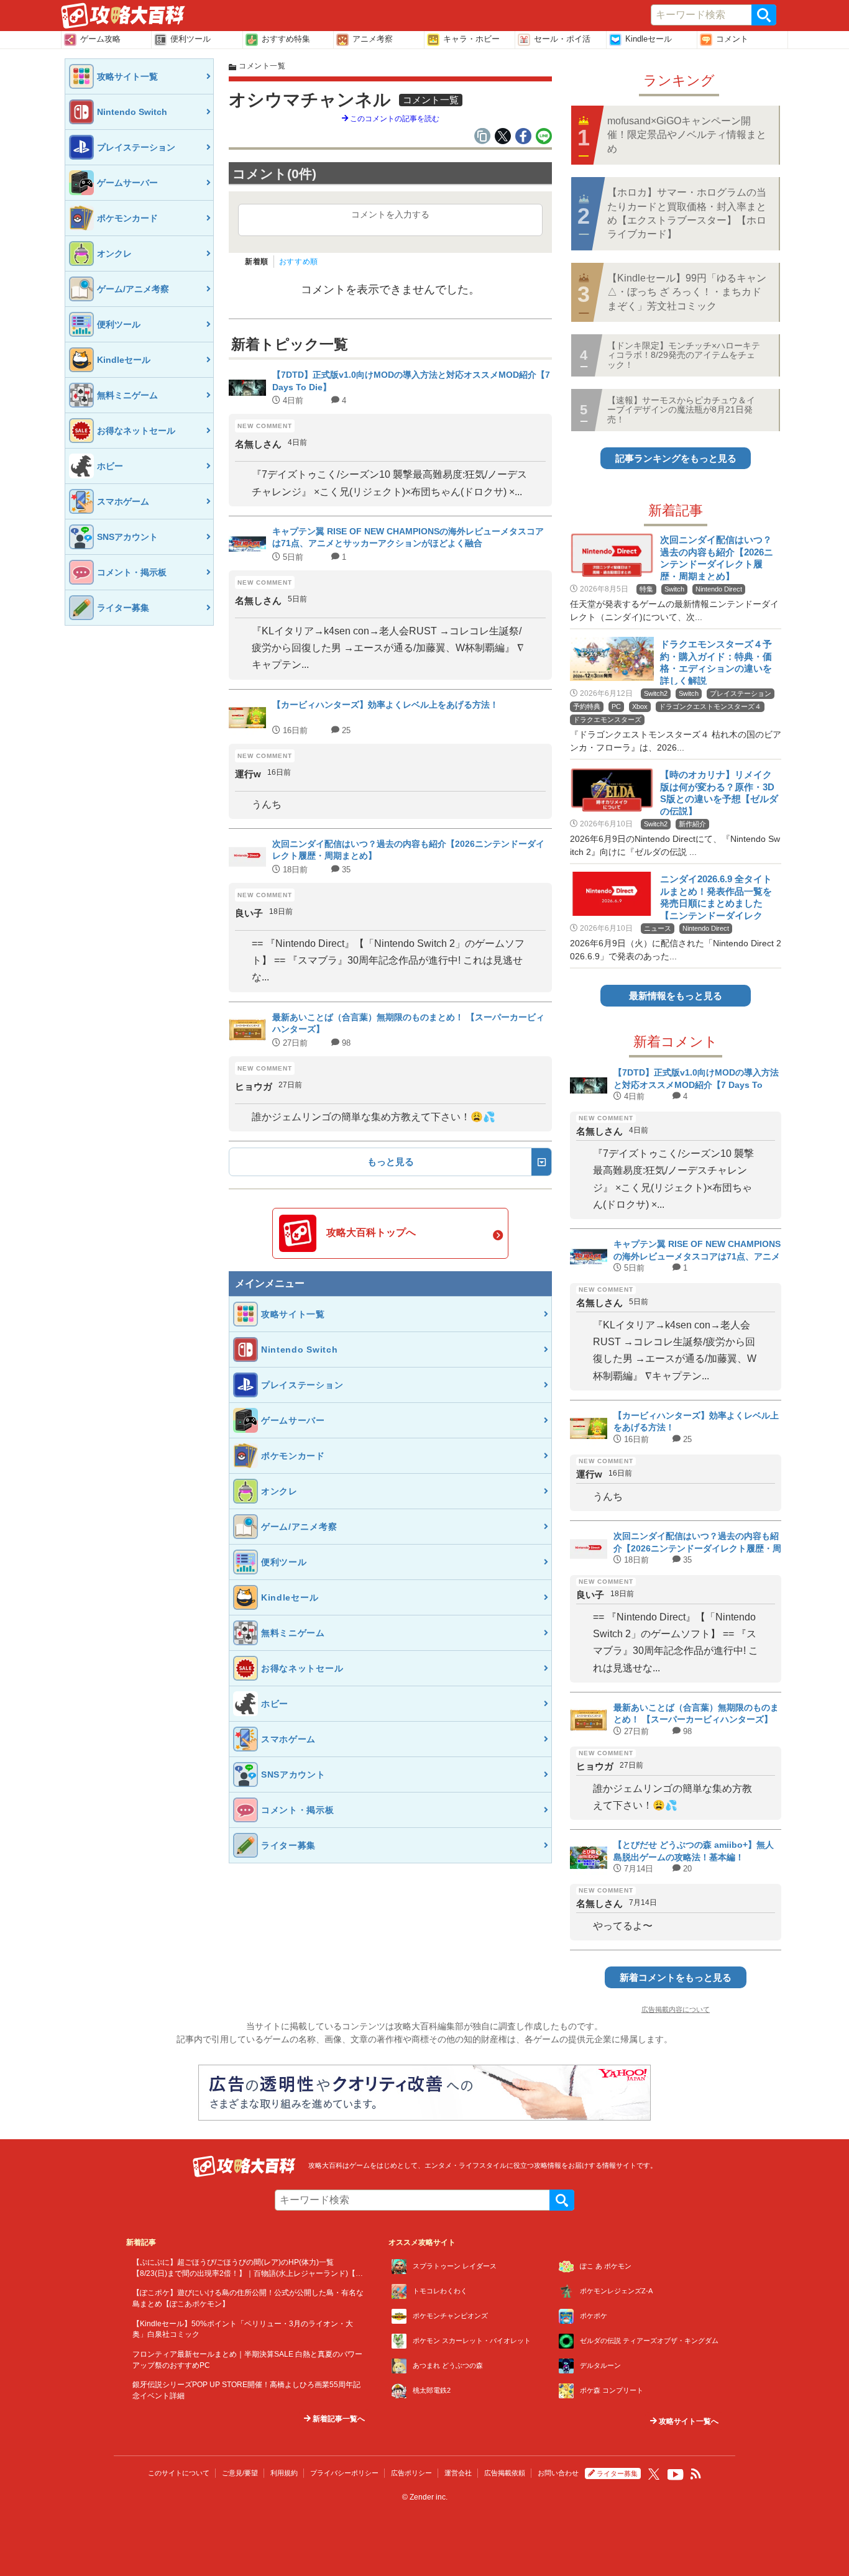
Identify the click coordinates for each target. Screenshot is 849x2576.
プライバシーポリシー (344, 2473)
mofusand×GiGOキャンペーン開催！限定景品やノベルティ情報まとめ (687, 135)
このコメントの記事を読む (394, 119)
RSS (696, 2474)
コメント (732, 39)
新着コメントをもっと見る (676, 1977)
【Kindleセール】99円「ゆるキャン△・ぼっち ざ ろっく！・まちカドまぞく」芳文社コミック (687, 292)
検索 (764, 15)
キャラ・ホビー (471, 39)
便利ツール (190, 39)
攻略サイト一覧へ (688, 2421)
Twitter (654, 2474)
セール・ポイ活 (562, 39)
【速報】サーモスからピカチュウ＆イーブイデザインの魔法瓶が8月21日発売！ (681, 410)
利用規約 (284, 2473)
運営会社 (458, 2473)
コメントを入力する (390, 214)
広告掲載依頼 (505, 2473)
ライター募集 (617, 2473)
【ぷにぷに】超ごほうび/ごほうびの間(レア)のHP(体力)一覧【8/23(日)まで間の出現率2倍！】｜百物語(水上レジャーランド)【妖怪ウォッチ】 (248, 2273)
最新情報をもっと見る (676, 996)
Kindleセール (649, 39)
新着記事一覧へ (338, 2419)
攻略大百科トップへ (371, 1232)
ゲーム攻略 (100, 39)
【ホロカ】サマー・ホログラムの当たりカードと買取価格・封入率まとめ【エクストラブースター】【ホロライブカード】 (687, 213)
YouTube (676, 2475)
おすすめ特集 (286, 39)
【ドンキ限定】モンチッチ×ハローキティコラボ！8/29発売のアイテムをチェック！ (684, 355)
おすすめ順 (299, 262)
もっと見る (391, 1162)
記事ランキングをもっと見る (676, 458)
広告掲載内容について (676, 2009)
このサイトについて (179, 2473)
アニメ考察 (373, 39)
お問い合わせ (558, 2473)
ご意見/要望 (240, 2473)
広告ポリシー (411, 2473)
